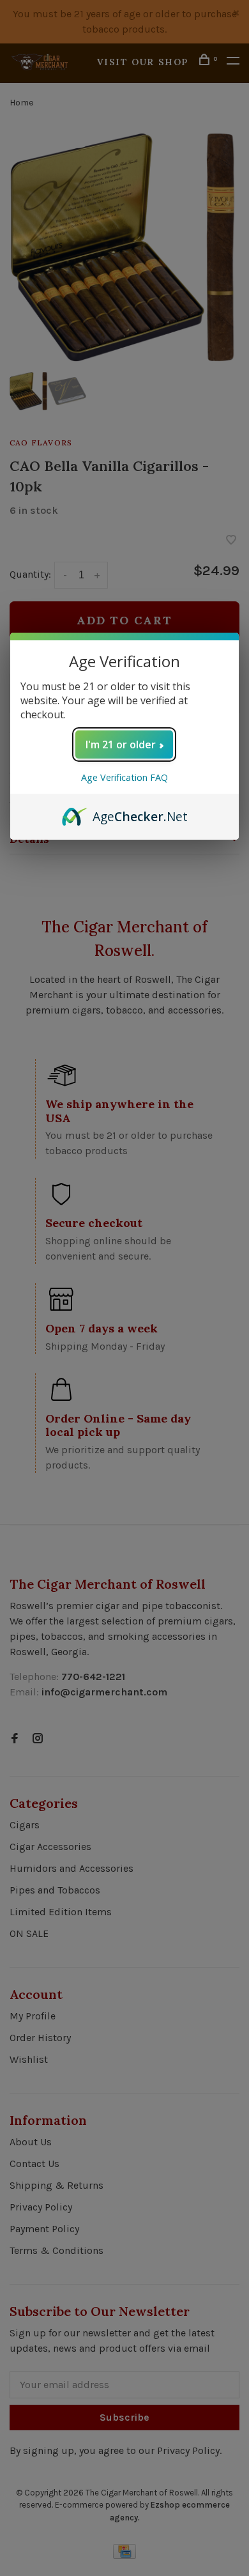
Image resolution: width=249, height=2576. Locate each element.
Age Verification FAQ (124, 777)
